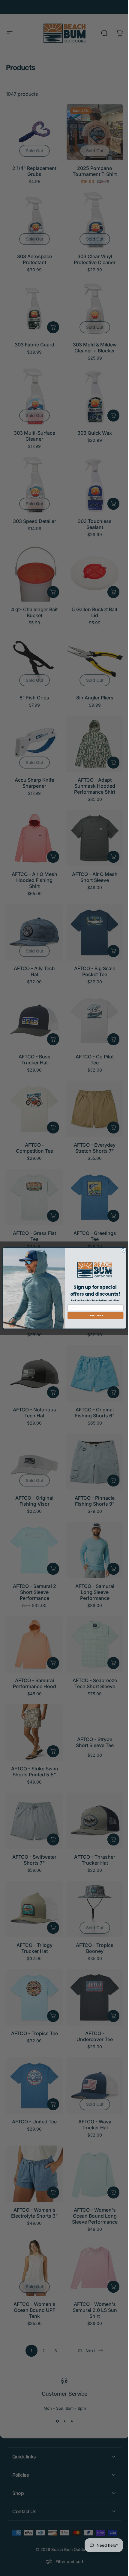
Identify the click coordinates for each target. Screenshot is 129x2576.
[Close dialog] (121, 1251)
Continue (93, 1316)
